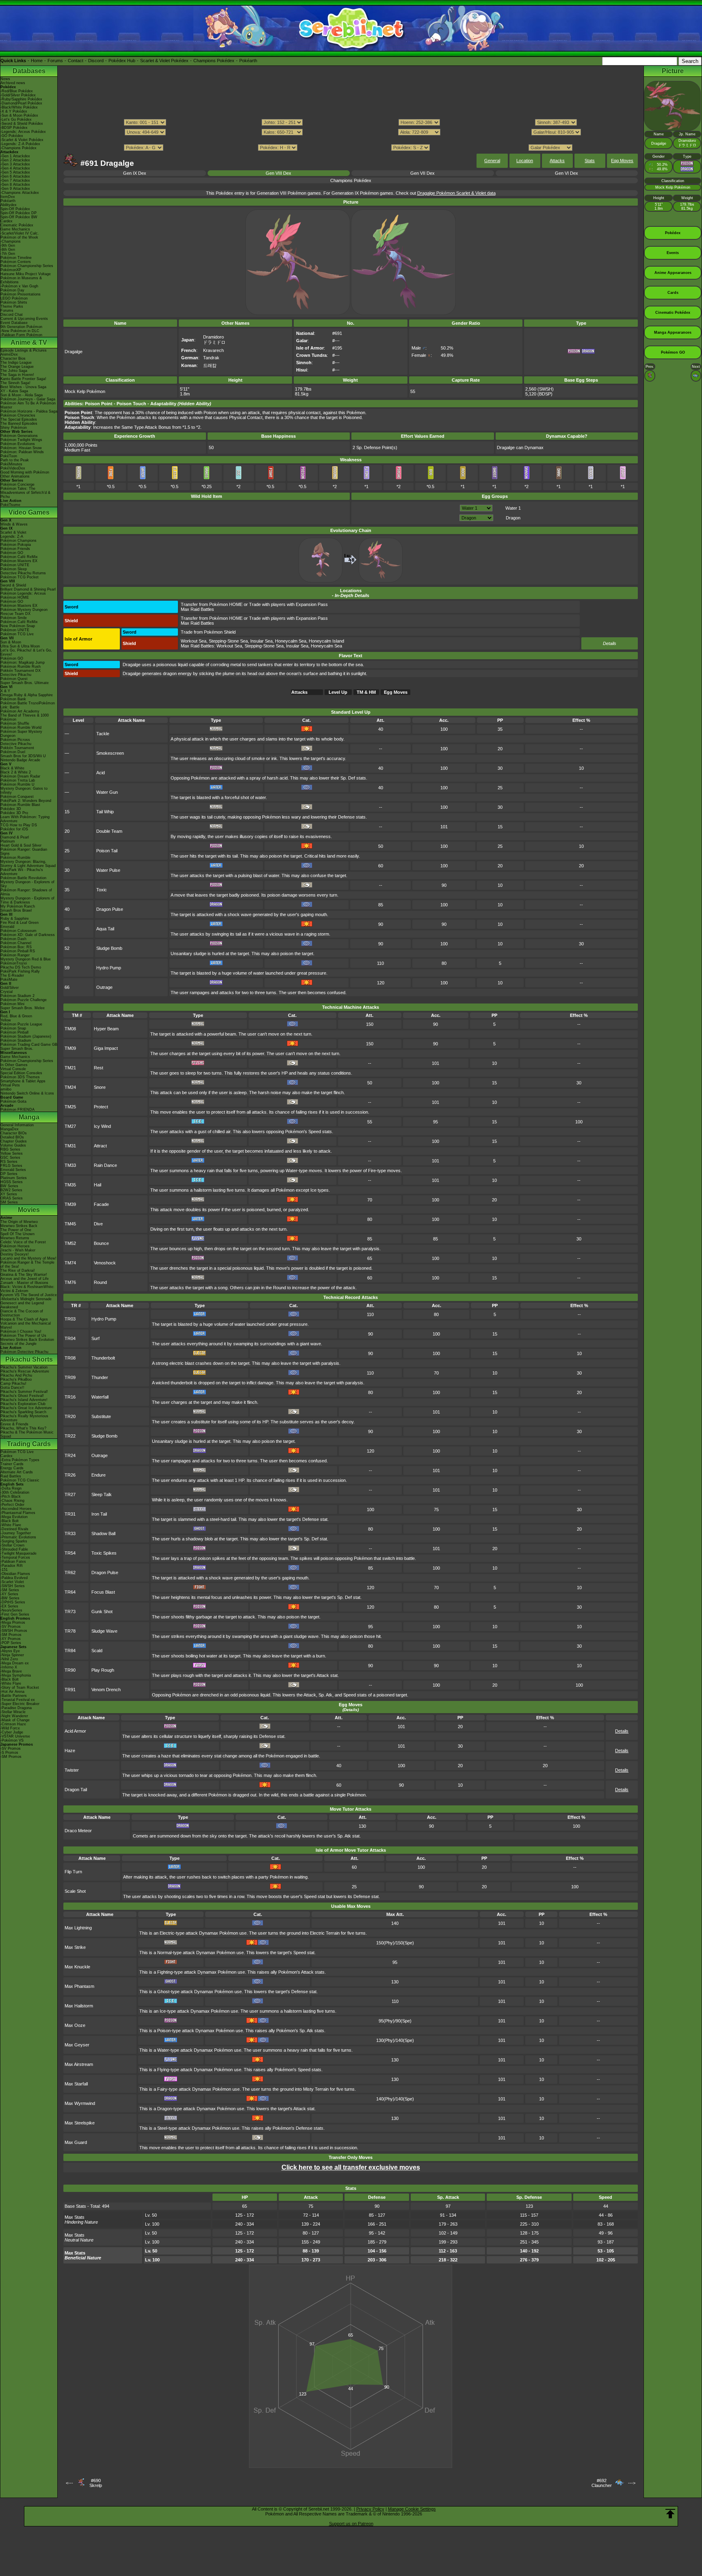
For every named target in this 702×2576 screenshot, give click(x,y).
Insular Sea (261, 641)
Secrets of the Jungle (18, 1344)
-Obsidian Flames (15, 1574)
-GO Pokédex (12, 136)
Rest (99, 1068)
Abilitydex (9, 205)
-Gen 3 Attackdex (15, 164)
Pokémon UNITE (15, 565)
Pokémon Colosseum (18, 931)
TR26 (70, 1475)
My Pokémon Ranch (18, 906)
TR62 (70, 1573)
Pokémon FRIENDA (17, 1110)
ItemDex (8, 197)
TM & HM (366, 692)
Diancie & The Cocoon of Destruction (22, 1313)
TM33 (70, 1165)
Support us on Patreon (351, 2524)
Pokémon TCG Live (17, 634)
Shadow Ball (103, 1533)
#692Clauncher (602, 2483)
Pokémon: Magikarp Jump (23, 662)
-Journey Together (16, 1533)
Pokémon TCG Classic (20, 1480)
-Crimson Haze (13, 1724)
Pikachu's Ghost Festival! (22, 1396)
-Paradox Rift (12, 1566)
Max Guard (76, 2142)
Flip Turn (73, 1872)
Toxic (102, 890)
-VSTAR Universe (15, 1736)
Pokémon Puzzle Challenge (24, 1000)
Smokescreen (110, 753)
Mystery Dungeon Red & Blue (26, 959)
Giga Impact (106, 1048)
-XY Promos (11, 1639)
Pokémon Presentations (21, 294)
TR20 (70, 1416)
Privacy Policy (370, 2509)
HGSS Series (12, 1182)
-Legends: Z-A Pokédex (20, 144)
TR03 (70, 1319)
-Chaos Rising (12, 1501)
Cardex (6, 221)
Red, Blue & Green (16, 1016)
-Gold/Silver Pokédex (18, 95)
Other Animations (15, 476)
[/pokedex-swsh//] (351, 140)
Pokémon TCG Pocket (19, 577)
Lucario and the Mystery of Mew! (28, 1258)
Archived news (13, 83)
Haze (70, 1751)
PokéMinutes (11, 464)
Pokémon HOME (15, 597)
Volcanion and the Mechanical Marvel (26, 1325)
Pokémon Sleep (14, 569)
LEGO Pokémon (14, 298)
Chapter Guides (14, 1141)
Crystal (6, 992)
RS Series (9, 1162)
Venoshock (105, 1263)
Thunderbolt (103, 1358)
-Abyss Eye (10, 1651)
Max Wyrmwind (80, 2103)
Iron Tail (99, 1514)
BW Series (9, 1186)
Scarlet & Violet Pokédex (164, 61)
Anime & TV (29, 342)
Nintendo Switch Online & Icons (27, 1093)
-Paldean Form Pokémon (21, 335)
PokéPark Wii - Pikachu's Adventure (22, 872)
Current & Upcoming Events (24, 319)
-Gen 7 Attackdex (15, 180)
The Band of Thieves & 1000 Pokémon (25, 717)
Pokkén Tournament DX (21, 671)
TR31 (70, 1514)
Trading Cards (29, 1444)
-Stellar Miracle (13, 1712)
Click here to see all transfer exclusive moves (351, 2167)
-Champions (11, 241)
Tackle (103, 734)
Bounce (101, 1243)
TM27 (70, 1126)
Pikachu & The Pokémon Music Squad (27, 1434)
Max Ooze (75, 2025)
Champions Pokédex (214, 61)
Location (525, 161)
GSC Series (10, 1158)
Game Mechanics (15, 229)
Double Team (109, 831)
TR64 (70, 1592)
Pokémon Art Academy (20, 711)
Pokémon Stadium (16, 1040)
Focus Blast (103, 1592)
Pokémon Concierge (17, 484)
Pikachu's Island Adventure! (24, 1400)
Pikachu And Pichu (16, 1375)
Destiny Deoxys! (15, 1254)
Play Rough (103, 1670)
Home (37, 61)
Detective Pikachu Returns (23, 573)
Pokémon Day (12, 290)
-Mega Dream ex (15, 1663)
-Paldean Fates (13, 1562)
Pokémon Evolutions (18, 444)
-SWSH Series (13, 1586)
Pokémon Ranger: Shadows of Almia (26, 892)
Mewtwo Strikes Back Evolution (27, 1340)
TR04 (70, 1338)
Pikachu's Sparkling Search (23, 1412)
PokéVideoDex (13, 468)
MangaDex (10, 1129)
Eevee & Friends (14, 1424)
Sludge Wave (104, 1631)
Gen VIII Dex (278, 173)
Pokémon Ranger (15, 955)
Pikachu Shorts (29, 1359)
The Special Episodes (19, 419)
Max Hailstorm (79, 2006)
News (5, 79)
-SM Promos (11, 1635)
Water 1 (513, 508)
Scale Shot (75, 1891)
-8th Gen (8, 250)
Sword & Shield (13, 585)
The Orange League (17, 367)
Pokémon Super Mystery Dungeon (21, 734)
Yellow (6, 1020)
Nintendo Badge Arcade (20, 760)
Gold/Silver (10, 988)
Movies (29, 1210)
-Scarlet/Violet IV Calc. (20, 233)
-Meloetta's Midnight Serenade (26, 1299)
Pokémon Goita (13, 1101)
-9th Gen (8, 245)
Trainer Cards (12, 1464)
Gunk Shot (102, 1612)
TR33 (70, 1533)
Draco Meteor (78, 1831)
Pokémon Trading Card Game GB (29, 1045)
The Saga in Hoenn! (17, 375)
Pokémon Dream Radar (20, 776)
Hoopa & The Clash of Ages (24, 1319)
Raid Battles (11, 1476)
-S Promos (9, 1753)
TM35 (70, 1185)
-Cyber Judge (12, 1732)
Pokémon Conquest (17, 797)
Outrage (104, 987)
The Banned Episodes (19, 424)
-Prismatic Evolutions (18, 1537)
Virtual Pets (10, 1085)
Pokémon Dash (13, 939)
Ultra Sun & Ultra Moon (20, 646)
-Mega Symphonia (16, 1675)
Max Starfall (76, 2084)
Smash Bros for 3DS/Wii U (23, 756)
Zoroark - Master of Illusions (24, 1283)
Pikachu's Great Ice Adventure (26, 1408)
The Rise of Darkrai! (18, 1271)
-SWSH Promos (14, 1631)
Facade (101, 1204)
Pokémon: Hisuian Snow (21, 448)
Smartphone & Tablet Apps (23, 1081)
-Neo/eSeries (11, 1610)
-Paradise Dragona (16, 1708)
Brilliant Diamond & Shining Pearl (28, 589)
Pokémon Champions (18, 541)
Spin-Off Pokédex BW (19, 217)
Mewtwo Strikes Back (19, 1226)
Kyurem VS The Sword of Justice (29, 1295)
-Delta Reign (11, 1488)
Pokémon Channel (16, 943)
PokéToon (9, 456)
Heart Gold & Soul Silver (21, 845)
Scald (97, 1651)
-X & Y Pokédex (14, 111)
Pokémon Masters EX (19, 561)
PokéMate (9, 980)
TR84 (70, 1651)
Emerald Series (13, 1170)
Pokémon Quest (14, 679)
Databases (29, 71)
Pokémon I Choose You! (21, 1331)
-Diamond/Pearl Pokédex (21, 103)
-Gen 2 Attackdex (15, 160)
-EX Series (9, 1606)
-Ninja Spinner (12, 1655)
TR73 (70, 1612)
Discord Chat (12, 315)
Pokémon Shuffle (15, 723)
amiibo (6, 1089)
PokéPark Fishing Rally (20, 971)
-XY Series (9, 1594)
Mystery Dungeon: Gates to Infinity (24, 791)
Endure (99, 1475)
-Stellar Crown (12, 1545)
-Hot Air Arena (12, 1692)
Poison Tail (107, 851)
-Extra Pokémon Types (20, 1460)
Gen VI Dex (567, 173)
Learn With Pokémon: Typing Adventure (25, 819)
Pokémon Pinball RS (18, 951)
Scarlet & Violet (13, 532)
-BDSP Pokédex (14, 128)
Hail (97, 1185)
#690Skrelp (96, 2483)
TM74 (70, 1263)
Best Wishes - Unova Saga (23, 387)
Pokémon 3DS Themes (20, 1077)
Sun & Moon (11, 642)
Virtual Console (13, 1069)
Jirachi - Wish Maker (18, 1250)
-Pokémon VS (12, 1740)
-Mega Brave (11, 1671)
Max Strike (75, 1947)
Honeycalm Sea (291, 641)
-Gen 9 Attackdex (15, 189)
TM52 (70, 1243)
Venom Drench (106, 1690)
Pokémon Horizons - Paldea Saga (29, 411)
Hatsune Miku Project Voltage (26, 274)
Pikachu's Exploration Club (23, 1404)
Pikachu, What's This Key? (23, 1428)
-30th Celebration (15, 1492)
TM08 (70, 1029)
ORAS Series (12, 1198)
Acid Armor (75, 1731)
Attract (100, 1146)
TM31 (70, 1146)
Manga (29, 1117)
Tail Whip (105, 812)
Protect (101, 1107)
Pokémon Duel (13, 752)
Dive (98, 1224)
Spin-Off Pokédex (15, 209)
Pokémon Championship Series (27, 266)
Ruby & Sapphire (15, 919)
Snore (100, 1087)
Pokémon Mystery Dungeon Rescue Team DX (24, 612)
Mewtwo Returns (15, 1238)
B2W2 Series (11, 1190)
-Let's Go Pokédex (16, 119)
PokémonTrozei (14, 963)
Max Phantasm (79, 1986)
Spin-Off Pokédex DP (18, 213)
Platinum (8, 841)
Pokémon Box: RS (16, 947)
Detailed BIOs (12, 1137)
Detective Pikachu (16, 675)
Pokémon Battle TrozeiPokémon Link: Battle (28, 705)
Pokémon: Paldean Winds (22, 452)
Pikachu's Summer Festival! (24, 1392)
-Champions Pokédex (18, 148)
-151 (4, 1570)
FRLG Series (11, 1166)
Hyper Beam (106, 1029)
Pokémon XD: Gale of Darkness (28, 935)
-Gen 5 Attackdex (15, 172)
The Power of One (16, 1230)
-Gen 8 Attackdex (15, 185)
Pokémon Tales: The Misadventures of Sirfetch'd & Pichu (25, 493)
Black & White (12, 768)
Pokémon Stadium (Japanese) (26, 1036)
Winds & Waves (14, 524)
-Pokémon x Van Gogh (19, 286)
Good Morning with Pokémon (25, 472)
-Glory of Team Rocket (20, 1688)
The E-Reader (12, 975)
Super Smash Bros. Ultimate (25, 683)
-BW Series (10, 1598)
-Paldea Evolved (14, 1578)
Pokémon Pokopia (16, 545)
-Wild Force (10, 1728)
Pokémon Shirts (14, 302)
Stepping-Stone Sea (228, 641)
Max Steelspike (80, 2123)
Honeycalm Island (326, 641)
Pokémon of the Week (19, 237)
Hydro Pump (109, 968)
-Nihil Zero (9, 1659)
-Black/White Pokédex (19, 107)
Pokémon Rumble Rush (21, 667)
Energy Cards (12, 1468)
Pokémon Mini (12, 1004)
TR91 (70, 1690)
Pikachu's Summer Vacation (24, 1367)
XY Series (9, 1194)
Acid (101, 773)
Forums (55, 61)
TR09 (70, 1377)
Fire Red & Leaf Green (19, 923)
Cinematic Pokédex (17, 225)
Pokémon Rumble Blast (20, 805)
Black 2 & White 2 (16, 772)
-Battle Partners (14, 1696)
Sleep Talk (102, 1494)
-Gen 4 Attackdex (15, 168)
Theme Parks (12, 306)
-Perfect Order (12, 1505)
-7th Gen (8, 254)
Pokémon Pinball (14, 1032)
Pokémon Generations (19, 436)
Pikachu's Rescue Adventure (25, 1371)
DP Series (9, 1174)
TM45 (70, 1224)
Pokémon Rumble (15, 858)
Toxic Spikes (104, 1553)
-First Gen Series (15, 1614)
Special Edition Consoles (21, 1073)
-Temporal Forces (15, 1557)
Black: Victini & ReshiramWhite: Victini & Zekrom (27, 1289)
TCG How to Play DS (19, 825)
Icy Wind (102, 1126)
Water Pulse (108, 870)
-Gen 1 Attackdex (15, 156)
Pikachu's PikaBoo (16, 1379)
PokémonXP (11, 270)
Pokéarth (248, 61)
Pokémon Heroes (15, 1246)
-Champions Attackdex (20, 193)
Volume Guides (13, 1145)
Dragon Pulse (110, 909)
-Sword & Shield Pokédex (22, 124)
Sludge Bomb (109, 948)
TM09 (70, 1048)
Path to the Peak (15, 460)
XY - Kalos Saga (14, 391)
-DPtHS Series (13, 1602)
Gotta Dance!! (12, 1388)
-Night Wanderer (14, 1716)
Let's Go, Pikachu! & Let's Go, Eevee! (26, 652)
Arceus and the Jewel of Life (25, 1279)
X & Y (5, 691)
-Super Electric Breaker (20, 1704)
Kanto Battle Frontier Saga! (23, 379)
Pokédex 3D (11, 809)
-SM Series (10, 1590)
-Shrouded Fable (14, 1549)
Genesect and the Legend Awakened (22, 1305)
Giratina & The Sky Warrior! (24, 1275)
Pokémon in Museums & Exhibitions (21, 280)
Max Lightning (78, 1928)
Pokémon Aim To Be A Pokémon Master (28, 405)
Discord (96, 61)
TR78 (70, 1631)
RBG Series (10, 1149)
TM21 (70, 1068)
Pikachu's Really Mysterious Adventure (24, 1418)
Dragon (513, 518)
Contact (76, 61)
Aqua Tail (105, 929)
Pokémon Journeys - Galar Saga (28, 399)
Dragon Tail (76, 1790)
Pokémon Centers (16, 262)
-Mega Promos (13, 1622)
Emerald (7, 927)
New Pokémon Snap (18, 626)
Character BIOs (14, 1133)
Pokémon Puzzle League (21, 1024)
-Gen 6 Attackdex (15, 176)
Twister (72, 1770)
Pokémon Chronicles (18, 415)
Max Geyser (77, 2045)
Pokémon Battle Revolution (23, 878)
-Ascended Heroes (16, 1509)
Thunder (100, 1377)
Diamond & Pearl (15, 837)
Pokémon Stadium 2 (17, 996)
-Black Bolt (10, 1521)
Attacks (557, 161)
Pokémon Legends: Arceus (23, 593)
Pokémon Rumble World (21, 728)
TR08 (70, 1358)
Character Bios (13, 358)
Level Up (338, 692)
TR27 (70, 1494)
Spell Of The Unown (17, 1234)
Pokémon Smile (14, 618)
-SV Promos (11, 1627)
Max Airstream (79, 2064)
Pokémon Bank (13, 699)
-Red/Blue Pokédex (17, 91)
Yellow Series (12, 1153)
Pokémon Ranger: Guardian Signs (24, 851)
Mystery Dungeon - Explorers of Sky (27, 884)
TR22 (70, 1436)
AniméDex (9, 354)
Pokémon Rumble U (17, 784)
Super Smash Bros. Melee (23, 1008)
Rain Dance (105, 1165)
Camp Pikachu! (13, 1384)
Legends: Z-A (12, 536)
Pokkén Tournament (17, 748)
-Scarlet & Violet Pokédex (22, 140)
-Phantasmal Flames (18, 1513)
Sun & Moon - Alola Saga (22, 395)
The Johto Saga (14, 371)
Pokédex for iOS (14, 829)
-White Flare (11, 1525)
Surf (95, 1338)
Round (100, 1282)
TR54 (70, 1553)
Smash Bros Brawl (16, 910)
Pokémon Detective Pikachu (24, 1352)
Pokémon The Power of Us (23, 1336)
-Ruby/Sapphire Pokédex (21, 99)
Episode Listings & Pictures (24, 350)
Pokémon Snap (13, 1028)
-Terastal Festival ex (18, 1700)
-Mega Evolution (14, 1517)
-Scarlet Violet (12, 1582)
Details (610, 643)
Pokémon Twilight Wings (21, 440)
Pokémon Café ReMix (19, 557)
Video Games (29, 512)
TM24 (70, 1087)
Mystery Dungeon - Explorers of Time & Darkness (27, 900)
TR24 (70, 1455)
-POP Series (11, 1643)
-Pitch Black (11, 1497)
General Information (17, 1125)
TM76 (70, 1282)
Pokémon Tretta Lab (18, 780)
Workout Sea (194, 641)
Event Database (14, 323)
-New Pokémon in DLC (20, 331)
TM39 (70, 1204)
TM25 (70, 1107)
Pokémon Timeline (16, 258)
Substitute (101, 1416)
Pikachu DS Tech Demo (21, 967)
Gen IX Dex (135, 173)
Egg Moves (622, 161)
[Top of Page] (670, 2514)
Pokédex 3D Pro (14, 813)
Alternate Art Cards (17, 1472)
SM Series (9, 1202)
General (492, 161)
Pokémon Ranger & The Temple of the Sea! (27, 1264)
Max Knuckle (77, 1967)
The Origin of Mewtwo (19, 1222)
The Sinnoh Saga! (15, 383)
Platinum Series (14, 1178)
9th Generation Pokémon (21, 327)
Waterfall (100, 1397)
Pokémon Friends (15, 549)
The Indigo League (16, 363)
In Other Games (14, 1065)
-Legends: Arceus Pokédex (23, 132)
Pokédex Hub (122, 61)
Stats (590, 161)
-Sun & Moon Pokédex (19, 115)
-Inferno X (9, 1667)
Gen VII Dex (422, 173)
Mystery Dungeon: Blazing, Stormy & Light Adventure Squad (28, 864)
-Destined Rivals (14, 1529)
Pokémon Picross (15, 740)
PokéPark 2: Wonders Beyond (26, 801)
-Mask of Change (15, 1720)
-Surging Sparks (14, 1541)
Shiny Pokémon (14, 428)
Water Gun (107, 792)
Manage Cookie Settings (412, 2509)
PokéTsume (10, 505)
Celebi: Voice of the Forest (23, 1242)
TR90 (70, 1670)
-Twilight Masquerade (18, 1553)
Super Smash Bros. (17, 1049)
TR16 (70, 1397)
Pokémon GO (12, 553)
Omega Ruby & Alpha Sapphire (27, 695)
